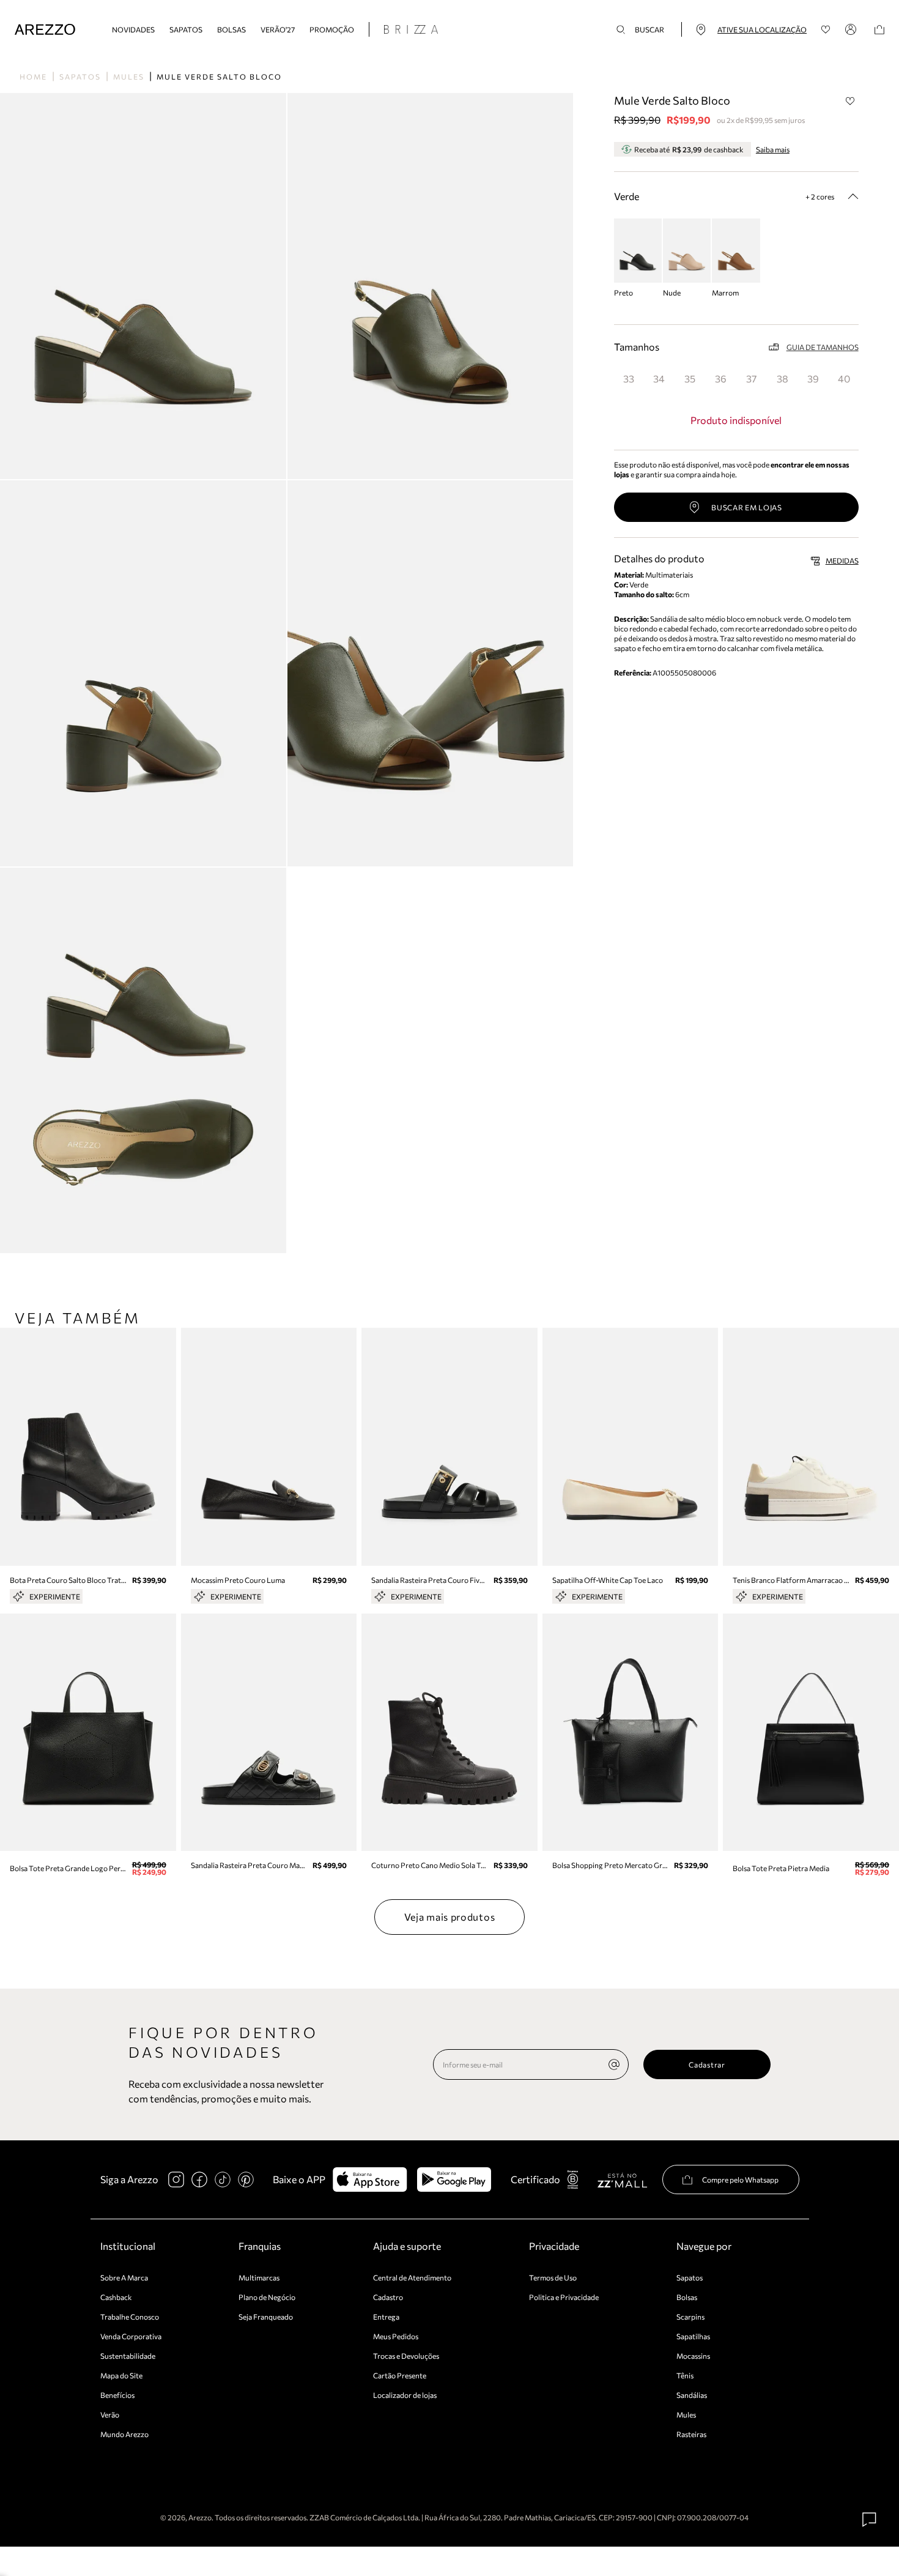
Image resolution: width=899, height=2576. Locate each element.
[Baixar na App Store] (370, 2180)
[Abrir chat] (870, 2520)
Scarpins (690, 2317)
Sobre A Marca (124, 2277)
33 (629, 378)
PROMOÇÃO (332, 29)
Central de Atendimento (412, 2277)
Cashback (116, 2297)
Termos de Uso (553, 2277)
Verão (110, 2414)
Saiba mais (773, 149)
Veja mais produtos (450, 1917)
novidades (133, 29)
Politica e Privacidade (564, 2297)
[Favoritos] (826, 30)
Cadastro (388, 2297)
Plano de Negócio (267, 2297)
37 (751, 378)
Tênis (685, 2375)
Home (33, 76)
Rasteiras (691, 2434)
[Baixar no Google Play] (454, 2180)
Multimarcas (259, 2277)
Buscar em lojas (747, 507)
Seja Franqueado (266, 2317)
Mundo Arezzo (124, 2434)
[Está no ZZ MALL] (622, 2180)
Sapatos (186, 29)
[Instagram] (176, 2180)
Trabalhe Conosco (130, 2317)
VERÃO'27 (278, 29)
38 (782, 378)
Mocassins (693, 2356)
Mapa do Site (121, 2375)
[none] (614, 2064)
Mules (129, 76)
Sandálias (692, 2395)
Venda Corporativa (131, 2336)
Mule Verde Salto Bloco (219, 76)
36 (721, 378)
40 (844, 378)
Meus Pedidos (396, 2336)
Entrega (386, 2317)
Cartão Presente (400, 2375)
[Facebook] (199, 2180)
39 (813, 378)
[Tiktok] (223, 2180)
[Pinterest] (246, 2180)
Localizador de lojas (405, 2395)
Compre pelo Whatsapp (740, 2180)
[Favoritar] (851, 101)
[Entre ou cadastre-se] (853, 29)
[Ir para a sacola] (879, 30)
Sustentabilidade (128, 2356)
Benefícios (117, 2395)
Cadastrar (707, 2064)
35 (690, 378)
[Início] (45, 30)
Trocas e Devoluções (406, 2356)
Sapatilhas (693, 2336)
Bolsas (231, 29)
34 (659, 378)
